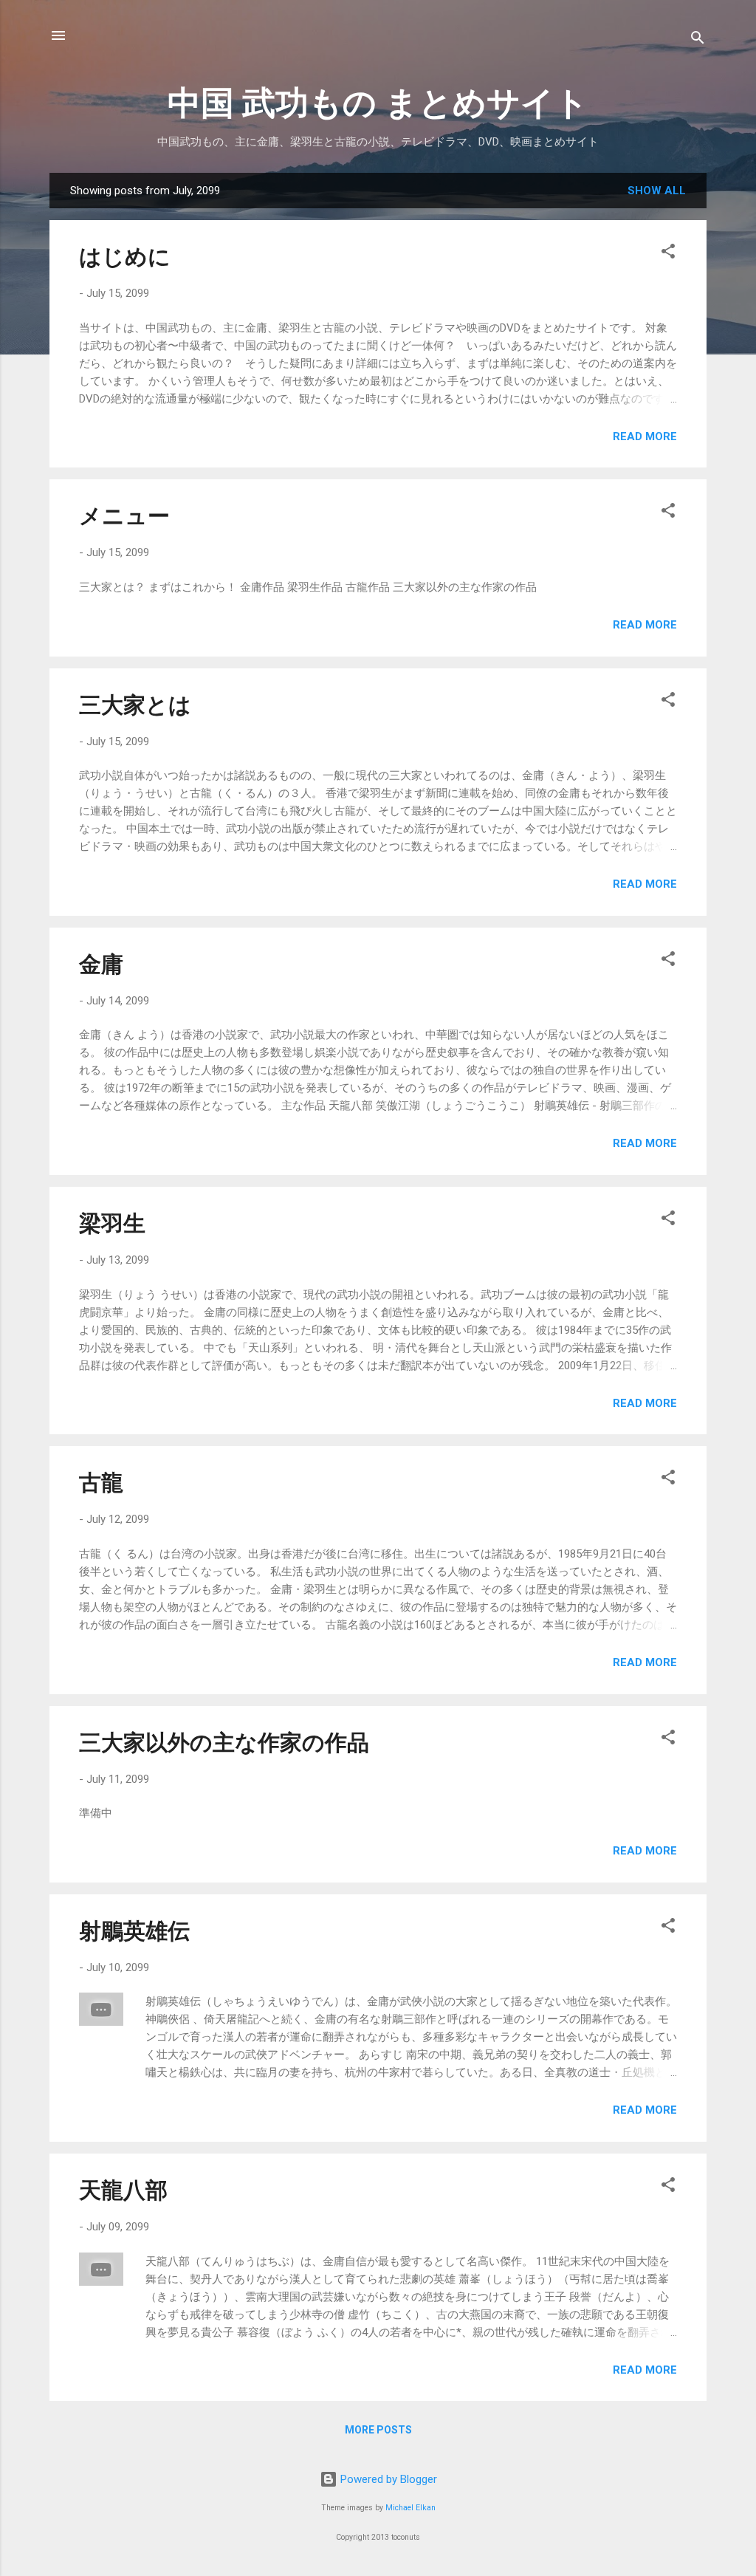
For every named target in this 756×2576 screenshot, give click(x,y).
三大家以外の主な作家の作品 (224, 1743)
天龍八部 (123, 2190)
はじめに (125, 257)
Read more (645, 436)
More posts (378, 2430)
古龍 (101, 1483)
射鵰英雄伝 (134, 1931)
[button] (668, 254)
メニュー (124, 516)
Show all (657, 191)
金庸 (101, 964)
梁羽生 (112, 1223)
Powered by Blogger (387, 2479)
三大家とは (135, 705)
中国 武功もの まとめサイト (378, 103)
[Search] (698, 40)
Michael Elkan (410, 2508)
